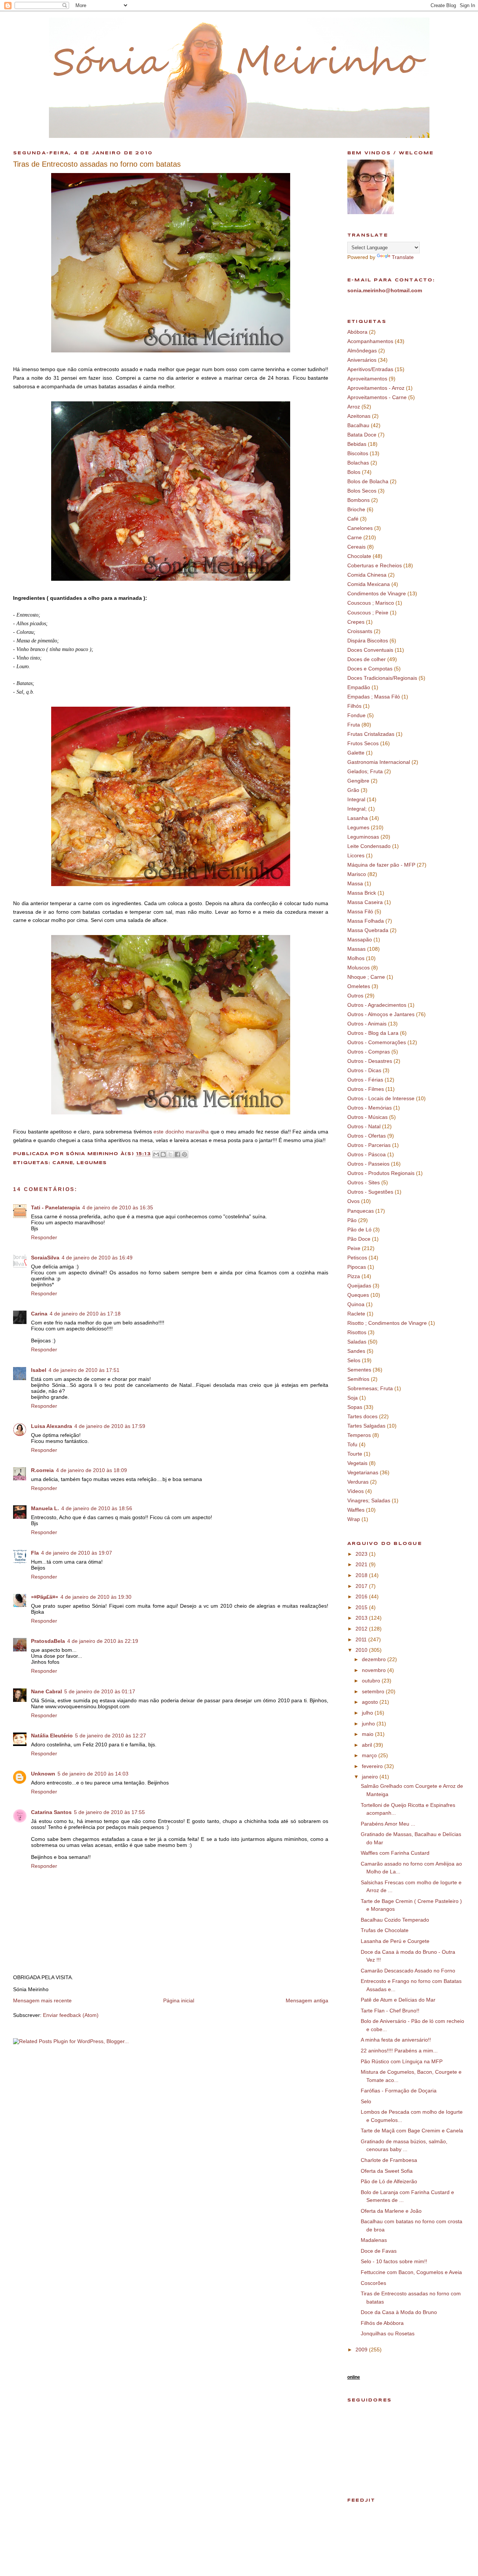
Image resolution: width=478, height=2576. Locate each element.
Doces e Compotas (370, 669)
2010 (362, 1650)
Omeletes (359, 986)
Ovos (353, 1201)
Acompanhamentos (370, 341)
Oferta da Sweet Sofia (387, 2171)
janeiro (371, 1777)
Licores (356, 855)
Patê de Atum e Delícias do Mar (398, 2000)
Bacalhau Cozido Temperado (395, 1920)
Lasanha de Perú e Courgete (395, 1941)
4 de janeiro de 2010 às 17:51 (84, 1370)
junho (369, 1724)
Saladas (357, 1342)
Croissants (360, 631)
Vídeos (356, 1491)
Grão (353, 790)
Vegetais (357, 1463)
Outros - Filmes (366, 1089)
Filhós (354, 706)
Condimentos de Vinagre (377, 593)
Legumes (92, 1163)
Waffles (356, 1510)
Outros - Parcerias (369, 1145)
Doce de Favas (379, 2251)
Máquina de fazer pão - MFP (381, 865)
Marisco (357, 874)
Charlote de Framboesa (389, 2160)
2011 (362, 1639)
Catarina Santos (51, 1812)
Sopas (355, 1407)
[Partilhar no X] (170, 1154)
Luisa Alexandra (52, 1426)
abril (368, 1745)
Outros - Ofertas (367, 1136)
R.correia (42, 1470)
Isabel (39, 1370)
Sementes (359, 1370)
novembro (375, 1670)
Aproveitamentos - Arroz (376, 388)
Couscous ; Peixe (368, 613)
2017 (362, 1586)
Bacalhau (358, 425)
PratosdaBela (48, 1641)
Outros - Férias (365, 1080)
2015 (362, 1607)
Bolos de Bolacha (368, 481)
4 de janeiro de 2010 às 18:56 (97, 1508)
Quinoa (356, 1304)
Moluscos (358, 968)
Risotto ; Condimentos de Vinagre (387, 1323)
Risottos (357, 1332)
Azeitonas (359, 416)
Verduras (358, 1482)
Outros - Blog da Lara (373, 1033)
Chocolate (359, 556)
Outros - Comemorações (377, 1042)
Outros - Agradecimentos (377, 1005)
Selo (366, 2101)
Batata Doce (362, 435)
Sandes (356, 1351)
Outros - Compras (369, 1052)
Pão (352, 1220)
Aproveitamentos (367, 379)
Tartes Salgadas (366, 1426)
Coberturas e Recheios (375, 565)
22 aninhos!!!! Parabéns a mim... (399, 2051)
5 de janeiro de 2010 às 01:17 (100, 1691)
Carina (39, 1314)
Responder (44, 1237)
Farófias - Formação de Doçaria (399, 2091)
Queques (358, 1295)
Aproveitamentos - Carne (377, 397)
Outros (355, 996)
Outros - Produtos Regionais (381, 1173)
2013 (362, 1618)
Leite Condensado (369, 846)
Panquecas (361, 1211)
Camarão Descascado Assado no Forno (408, 1971)
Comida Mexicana (369, 584)
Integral (356, 799)
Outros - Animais (367, 1024)
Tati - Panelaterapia (55, 1207)
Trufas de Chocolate (385, 1930)
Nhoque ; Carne (366, 977)
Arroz (354, 407)
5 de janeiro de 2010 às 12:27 (111, 1736)
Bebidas (357, 444)
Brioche (356, 509)
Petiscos (357, 1258)
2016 (362, 1596)
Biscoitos (358, 453)
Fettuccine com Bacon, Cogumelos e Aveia (411, 2272)
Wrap (354, 1519)
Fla (35, 1553)
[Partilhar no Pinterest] (184, 1154)
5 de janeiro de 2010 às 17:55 (109, 1812)
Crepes (356, 622)
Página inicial (179, 2000)
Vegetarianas (363, 1472)
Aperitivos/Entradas (370, 369)
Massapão (360, 940)
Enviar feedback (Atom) (71, 2015)
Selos (354, 1360)
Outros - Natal (364, 1126)
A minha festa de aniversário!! (396, 2040)
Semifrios (358, 1379)
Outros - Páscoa (367, 1154)
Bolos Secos (362, 491)
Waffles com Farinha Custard (395, 1853)
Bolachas (358, 463)
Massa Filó (360, 911)
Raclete (356, 1314)
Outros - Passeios (368, 1164)
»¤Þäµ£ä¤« (45, 1597)
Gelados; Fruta (365, 771)
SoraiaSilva (45, 1258)
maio (368, 1734)
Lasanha (358, 818)
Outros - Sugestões (370, 1192)
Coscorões (373, 2283)
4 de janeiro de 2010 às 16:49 (97, 1258)
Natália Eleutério (52, 1736)
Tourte (355, 1454)
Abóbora (357, 332)
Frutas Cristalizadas (371, 734)
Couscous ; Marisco (371, 603)
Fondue (356, 715)
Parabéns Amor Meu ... (388, 1824)
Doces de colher (367, 659)
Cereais (356, 547)
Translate (403, 257)
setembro (374, 1691)
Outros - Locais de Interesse (381, 1098)
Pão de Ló (359, 1230)
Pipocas (357, 1267)
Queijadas (359, 1286)
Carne (63, 1163)
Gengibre (358, 781)
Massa (355, 883)
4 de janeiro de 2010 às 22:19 (103, 1641)
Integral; (357, 809)
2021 (362, 1564)
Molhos (356, 958)
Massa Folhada (366, 921)
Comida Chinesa (367, 575)
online (354, 2377)
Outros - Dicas (364, 1070)
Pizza (354, 1276)
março (370, 1755)
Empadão (359, 687)
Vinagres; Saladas (369, 1500)
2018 (362, 1575)
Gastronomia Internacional (379, 762)
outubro (372, 1681)
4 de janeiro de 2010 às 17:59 (110, 1426)
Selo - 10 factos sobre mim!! (394, 2261)
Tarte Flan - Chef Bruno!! (390, 2011)
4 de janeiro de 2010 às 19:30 (96, 1597)
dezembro (375, 1659)
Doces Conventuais (370, 650)
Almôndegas (362, 351)
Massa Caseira (365, 902)
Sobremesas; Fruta (370, 1388)
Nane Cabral (46, 1691)
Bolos (354, 472)
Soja (353, 1398)
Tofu (352, 1444)
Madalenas (374, 2240)
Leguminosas (363, 837)
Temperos (359, 1435)
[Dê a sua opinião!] (163, 1154)
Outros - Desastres (370, 1061)
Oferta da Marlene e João (391, 2211)
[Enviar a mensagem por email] (156, 1154)
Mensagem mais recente (42, 2000)
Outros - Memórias (370, 1108)
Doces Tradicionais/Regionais (382, 678)
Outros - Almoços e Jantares (381, 1014)
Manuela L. (45, 1508)
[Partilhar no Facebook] (177, 1154)
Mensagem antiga (307, 2000)
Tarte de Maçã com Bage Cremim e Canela (412, 2131)
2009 (362, 2350)
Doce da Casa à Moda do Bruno (399, 2312)
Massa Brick (362, 893)
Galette (356, 753)
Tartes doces (362, 1416)
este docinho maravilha (181, 1132)
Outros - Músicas (367, 1117)
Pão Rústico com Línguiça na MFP (402, 2061)
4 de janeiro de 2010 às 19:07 (77, 1553)
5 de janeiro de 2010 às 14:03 (93, 1774)
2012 (362, 1629)
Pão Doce (359, 1239)
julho (368, 1713)
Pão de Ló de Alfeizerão (389, 2181)
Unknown (43, 1774)
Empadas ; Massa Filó (374, 697)
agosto (371, 1702)
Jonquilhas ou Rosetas (388, 2333)
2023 (362, 1554)
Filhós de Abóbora (382, 2323)
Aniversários (362, 360)
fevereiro (373, 1766)
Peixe (354, 1248)
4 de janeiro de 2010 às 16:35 (118, 1207)
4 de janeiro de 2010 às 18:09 (91, 1470)
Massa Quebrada (368, 930)
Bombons (358, 500)
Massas (356, 949)
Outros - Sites (364, 1182)
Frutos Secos (363, 743)
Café (353, 519)
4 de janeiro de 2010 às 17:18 (85, 1314)
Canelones (360, 528)
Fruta (354, 725)
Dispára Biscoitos (368, 641)
